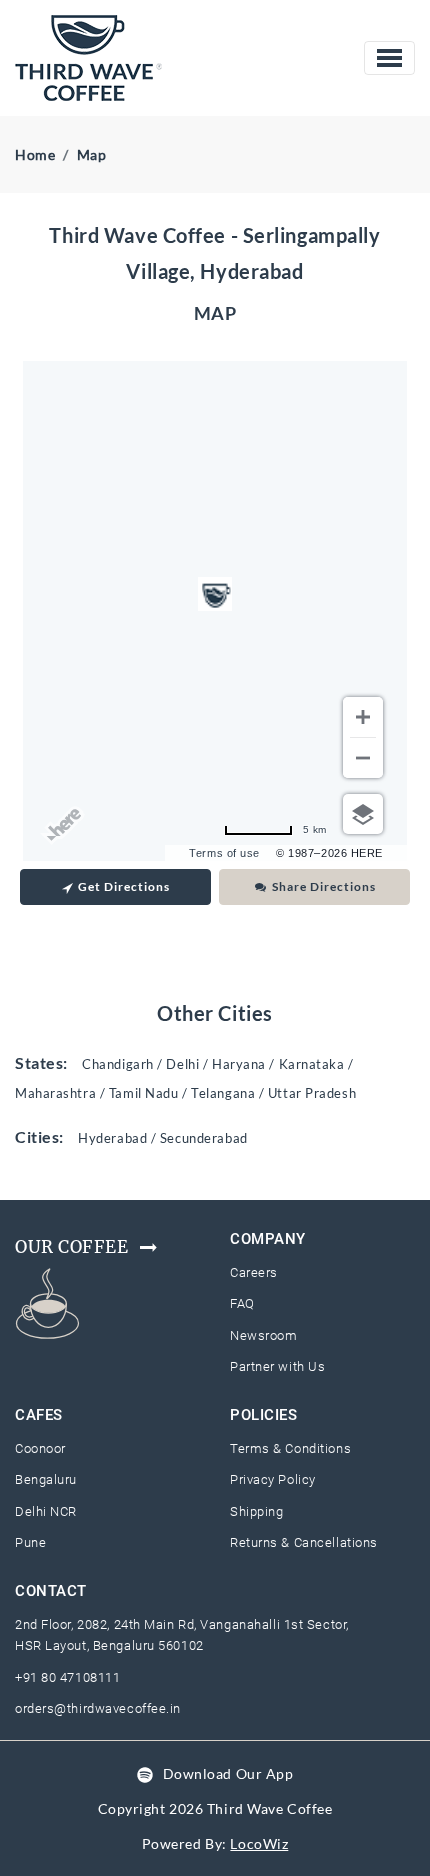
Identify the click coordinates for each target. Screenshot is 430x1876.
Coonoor (40, 1448)
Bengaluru (46, 1479)
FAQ (242, 1303)
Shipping (256, 1511)
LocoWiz (259, 1843)
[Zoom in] (363, 717)
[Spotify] (145, 1773)
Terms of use (224, 853)
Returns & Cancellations (304, 1542)
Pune (30, 1542)
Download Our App (228, 1773)
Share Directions (324, 886)
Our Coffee (72, 1247)
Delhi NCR (46, 1511)
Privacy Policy (273, 1479)
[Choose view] (363, 814)
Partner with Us (277, 1366)
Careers (254, 1272)
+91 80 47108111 (67, 1677)
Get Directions (124, 886)
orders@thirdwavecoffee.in (98, 1708)
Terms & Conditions (290, 1448)
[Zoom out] (363, 758)
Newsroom (263, 1335)
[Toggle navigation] (389, 58)
